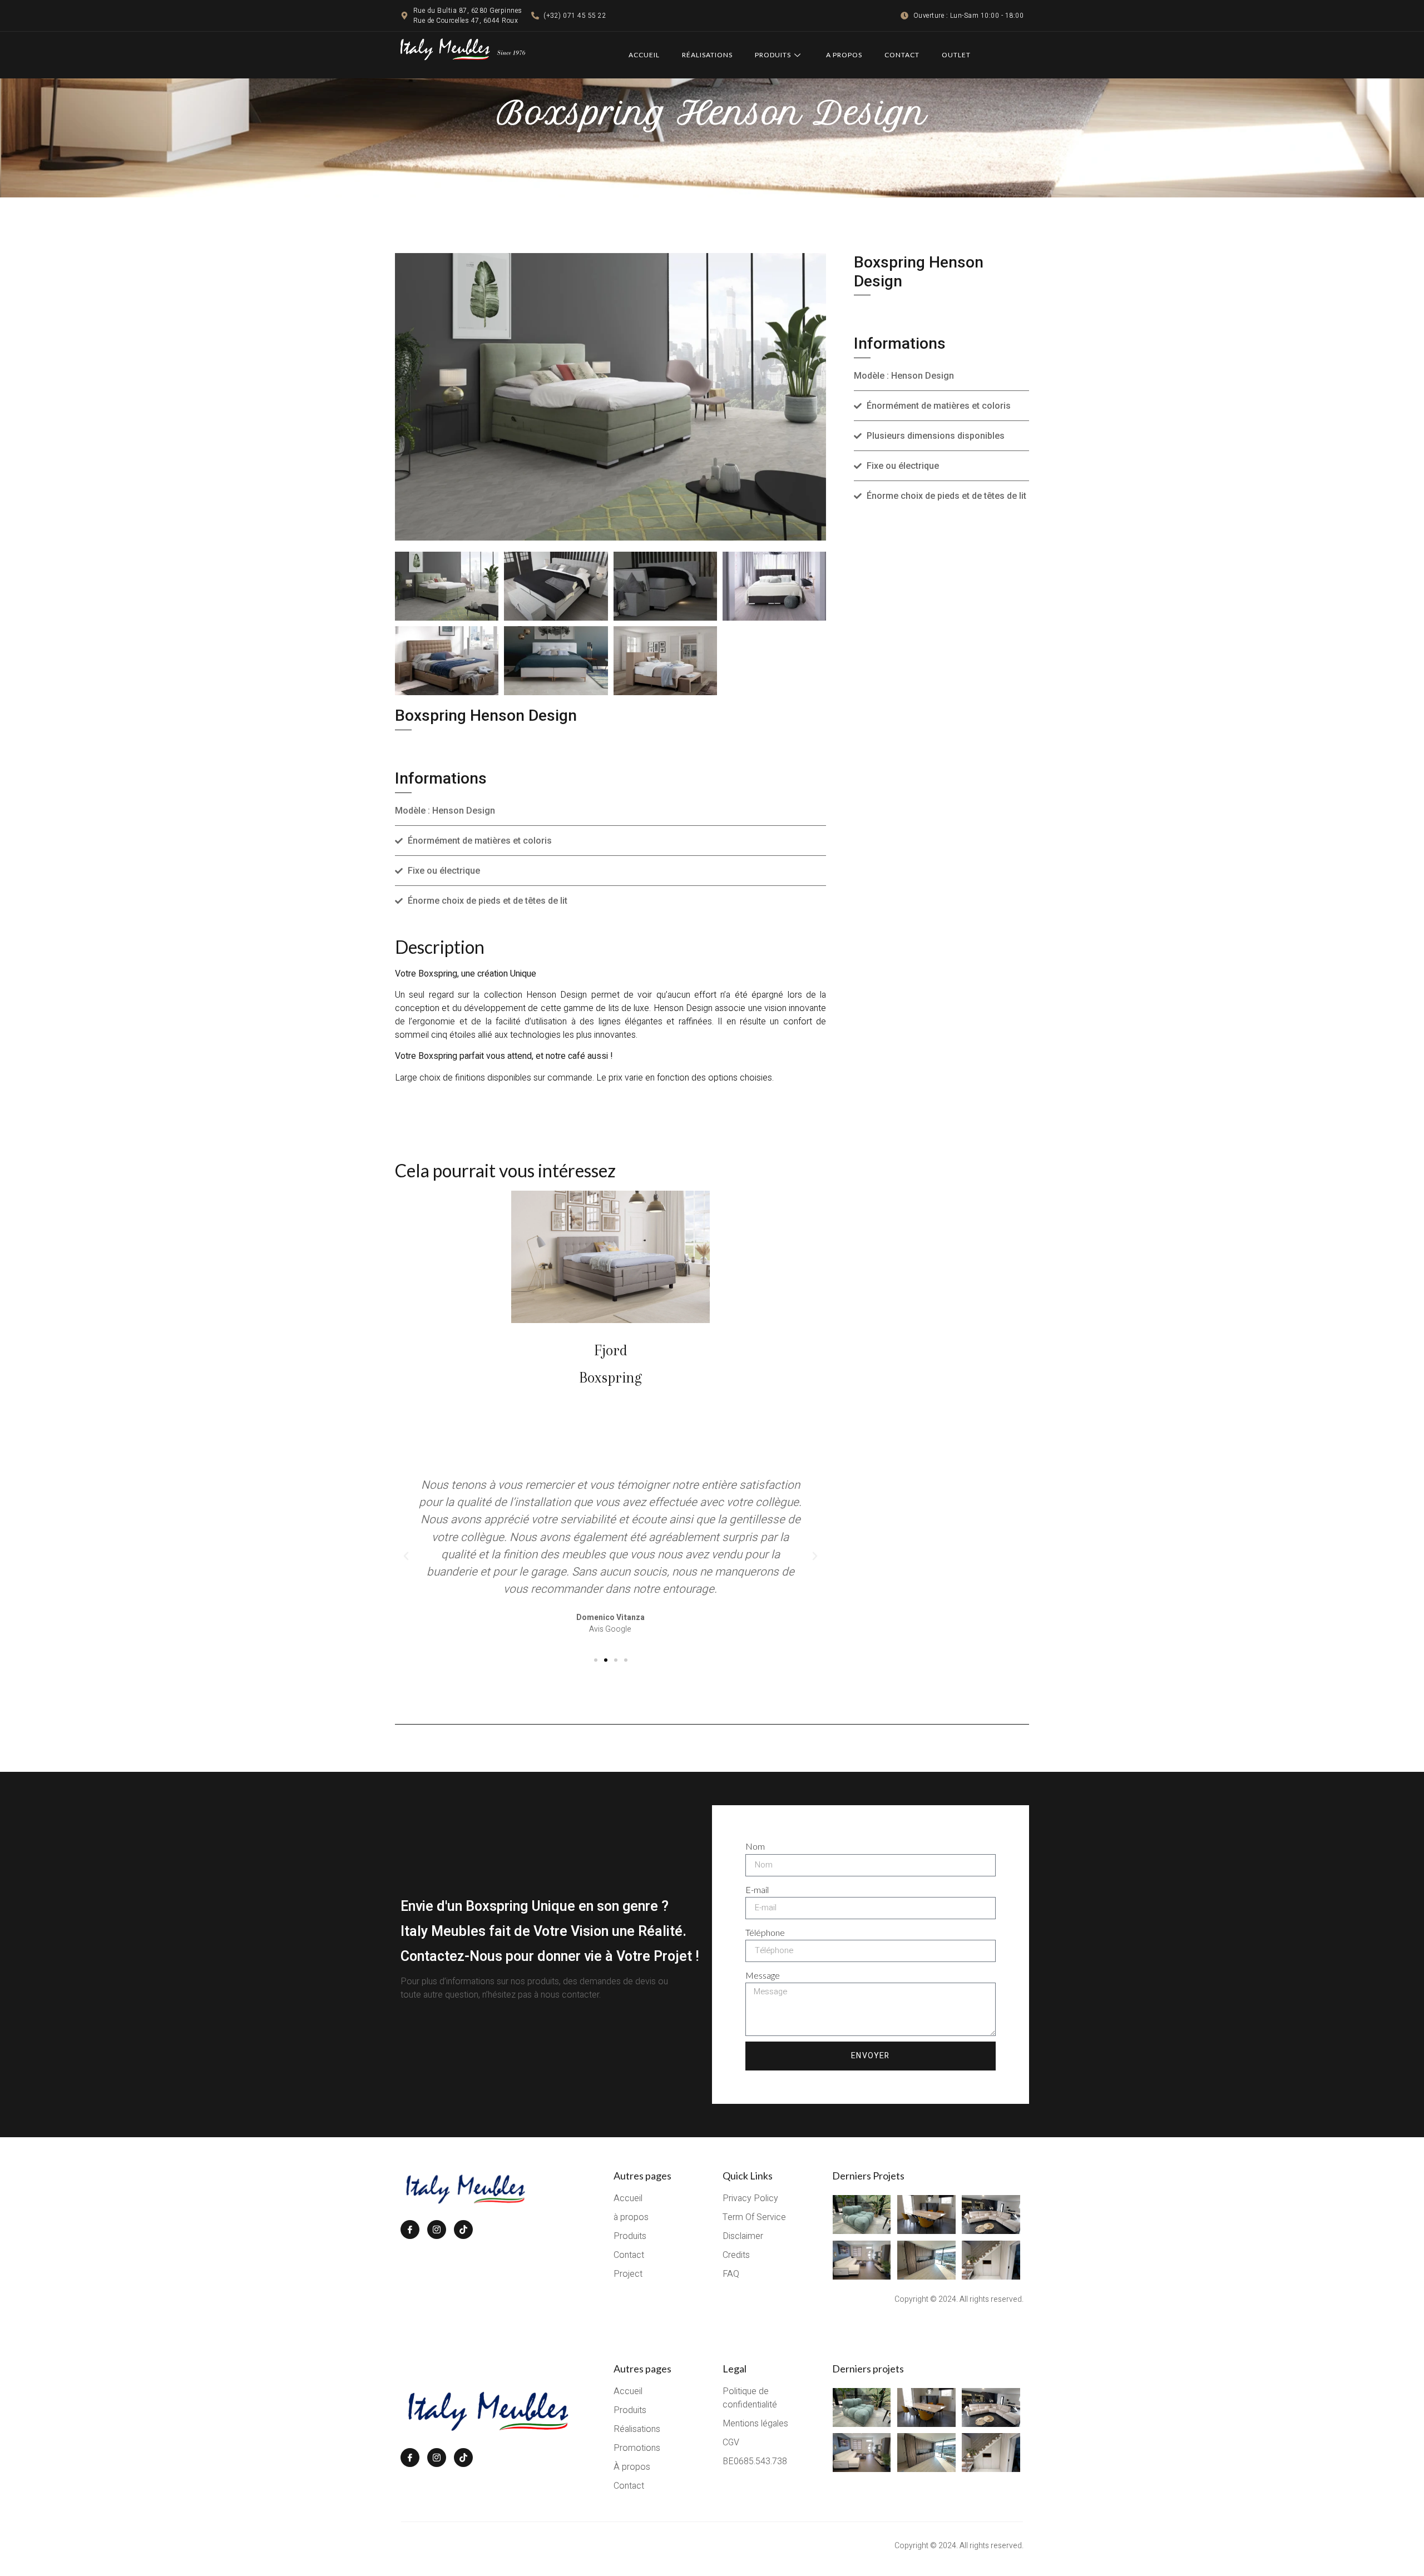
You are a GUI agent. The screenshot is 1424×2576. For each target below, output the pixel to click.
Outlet (956, 55)
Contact (902, 55)
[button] (406, 1556)
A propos (844, 55)
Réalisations (707, 55)
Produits (773, 55)
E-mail (757, 1889)
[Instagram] (437, 2230)
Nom (755, 1846)
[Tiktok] (463, 2230)
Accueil (644, 55)
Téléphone (765, 1932)
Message (763, 1975)
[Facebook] (410, 2230)
